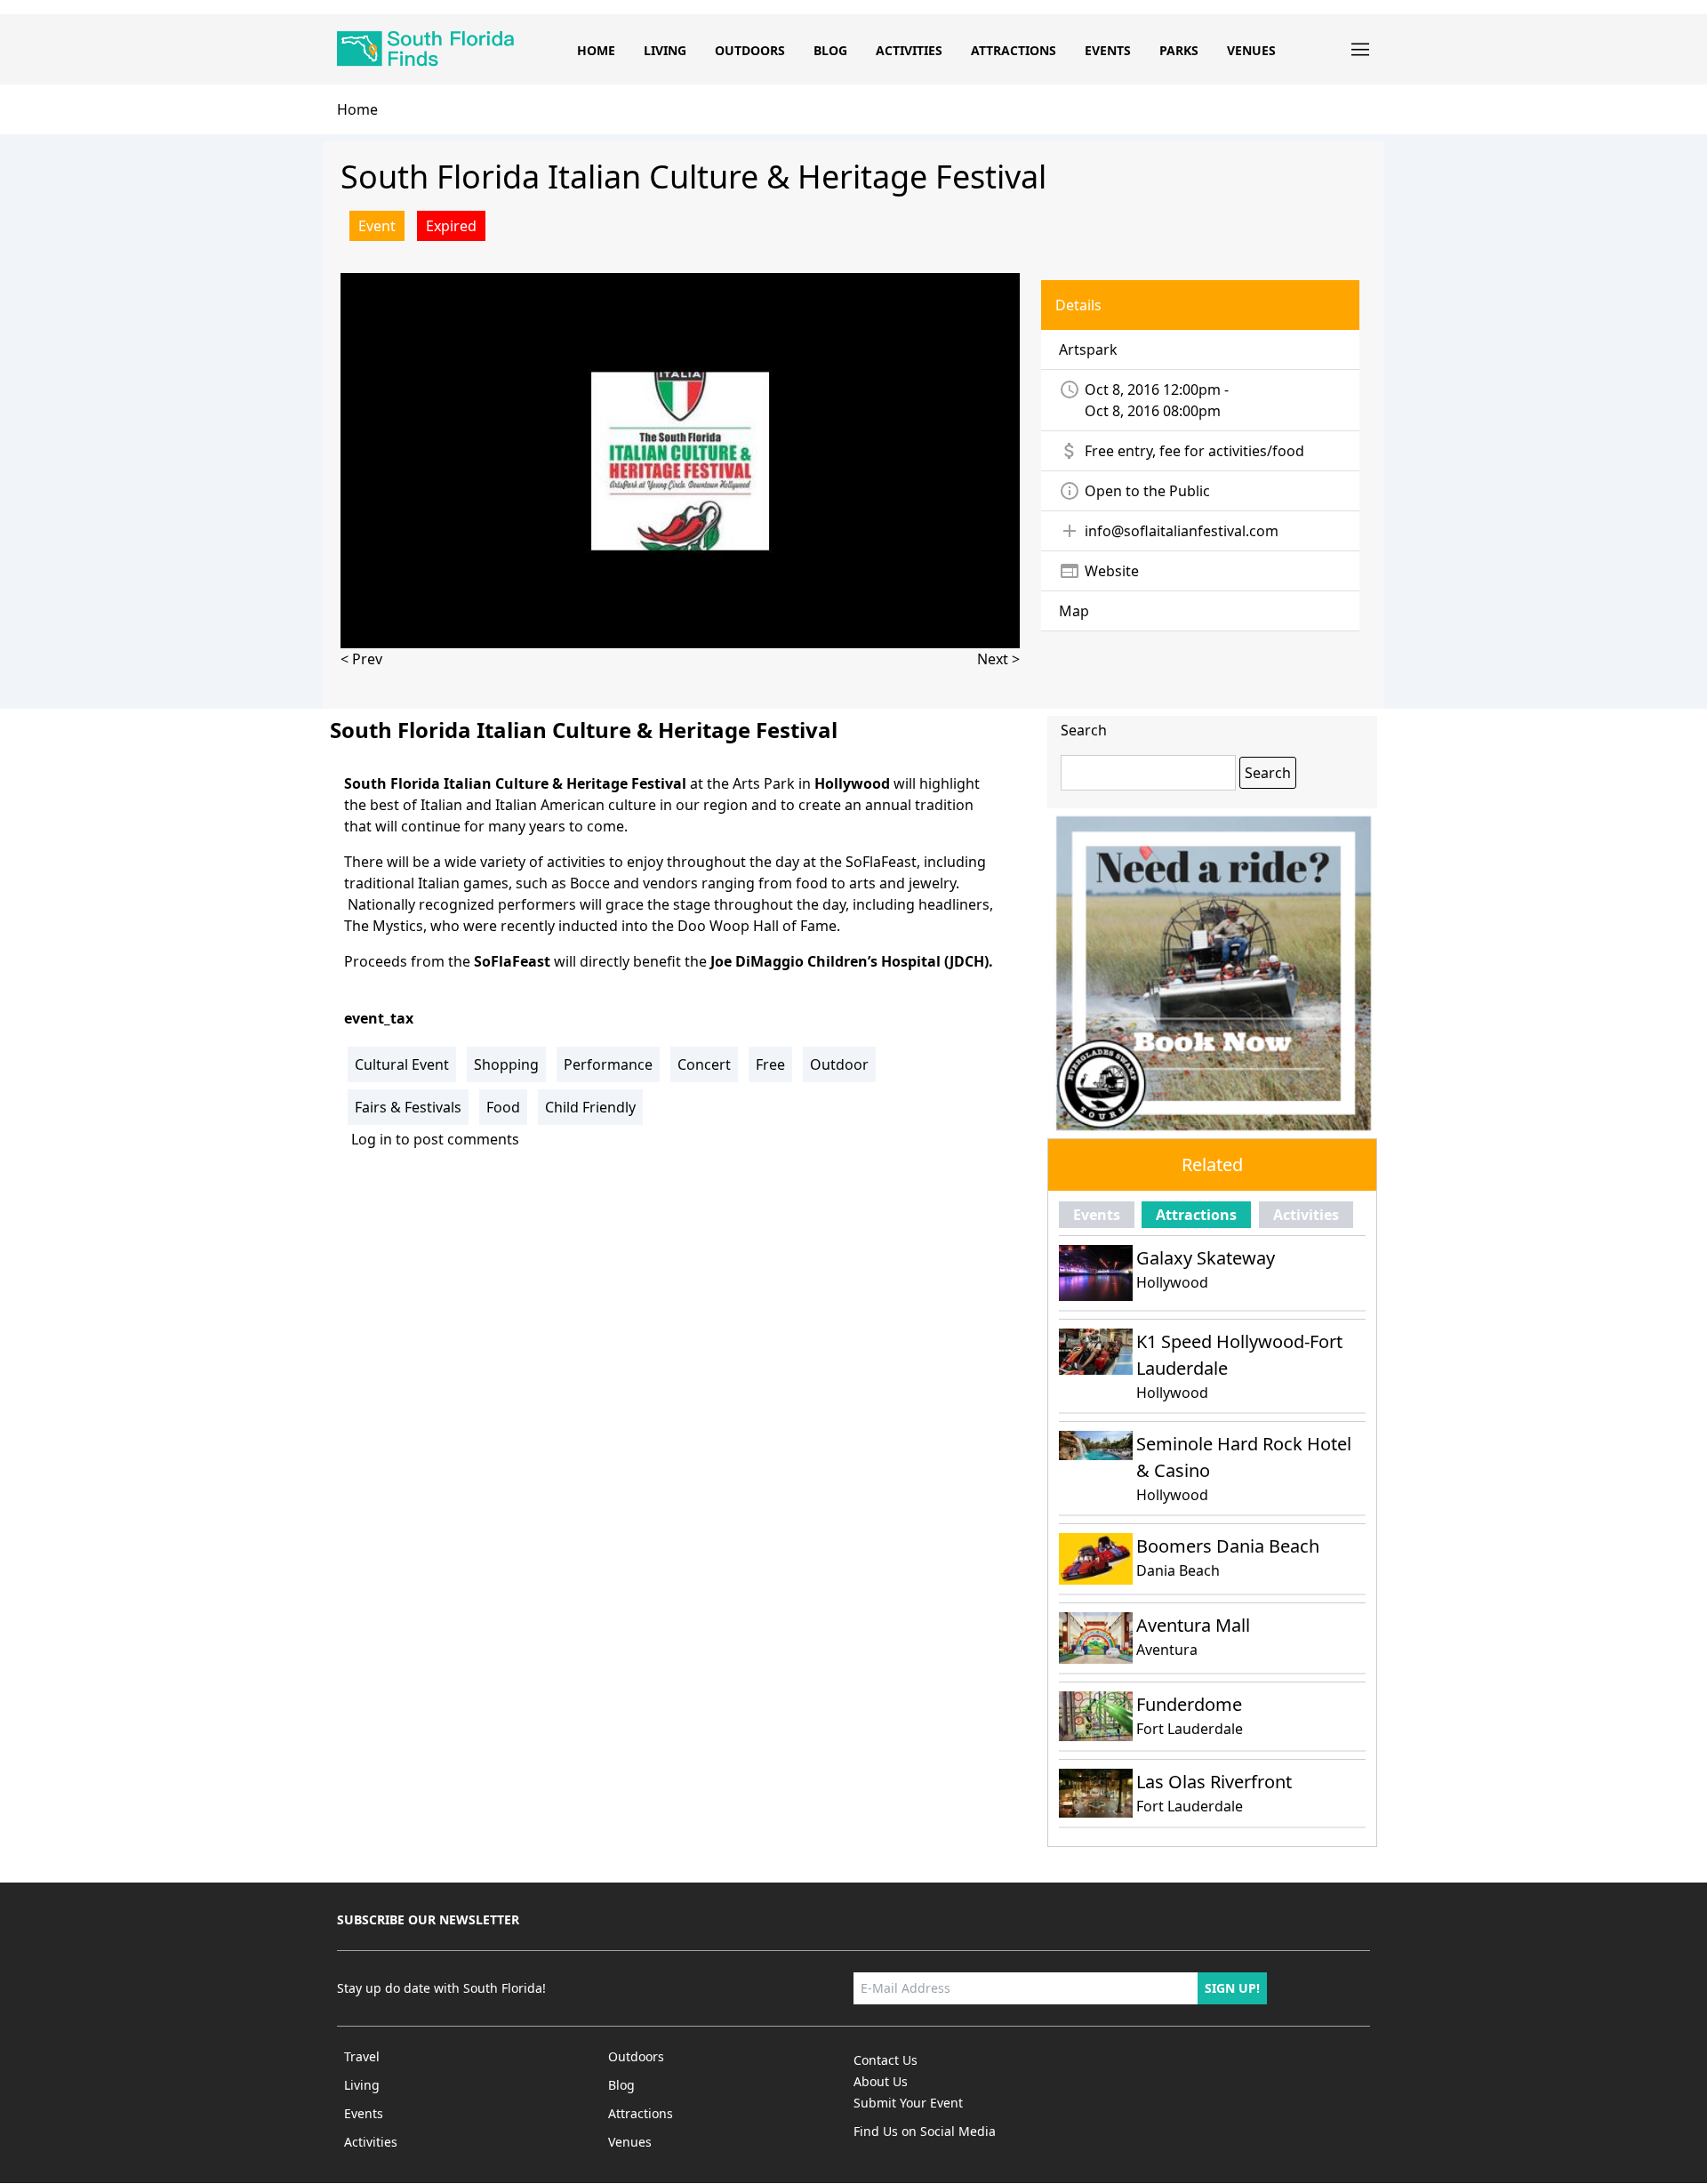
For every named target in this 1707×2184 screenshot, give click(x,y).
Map (1074, 611)
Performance (608, 1064)
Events (1108, 50)
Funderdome (1189, 1704)
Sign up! (1232, 1988)
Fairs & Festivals (408, 1107)
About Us (881, 2081)
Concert (704, 1064)
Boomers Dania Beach (1228, 1546)
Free (770, 1064)
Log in (372, 1139)
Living (665, 50)
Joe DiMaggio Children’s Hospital (825, 961)
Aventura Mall (1193, 1625)
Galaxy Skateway (1206, 1258)
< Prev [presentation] (361, 659)
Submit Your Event (908, 2103)
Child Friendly (590, 1107)
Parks (1179, 50)
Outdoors (750, 50)
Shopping (506, 1064)
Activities (909, 50)
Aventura (1167, 1650)
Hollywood (1172, 1282)
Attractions (1014, 50)
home (357, 109)
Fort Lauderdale (1190, 1729)
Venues (1251, 50)
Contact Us (886, 2060)
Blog (830, 50)
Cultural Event (402, 1064)
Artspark (1088, 349)
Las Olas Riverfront (1214, 1782)
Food (503, 1107)
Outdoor (839, 1064)
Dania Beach (1178, 1570)
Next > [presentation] (998, 659)
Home (596, 50)
